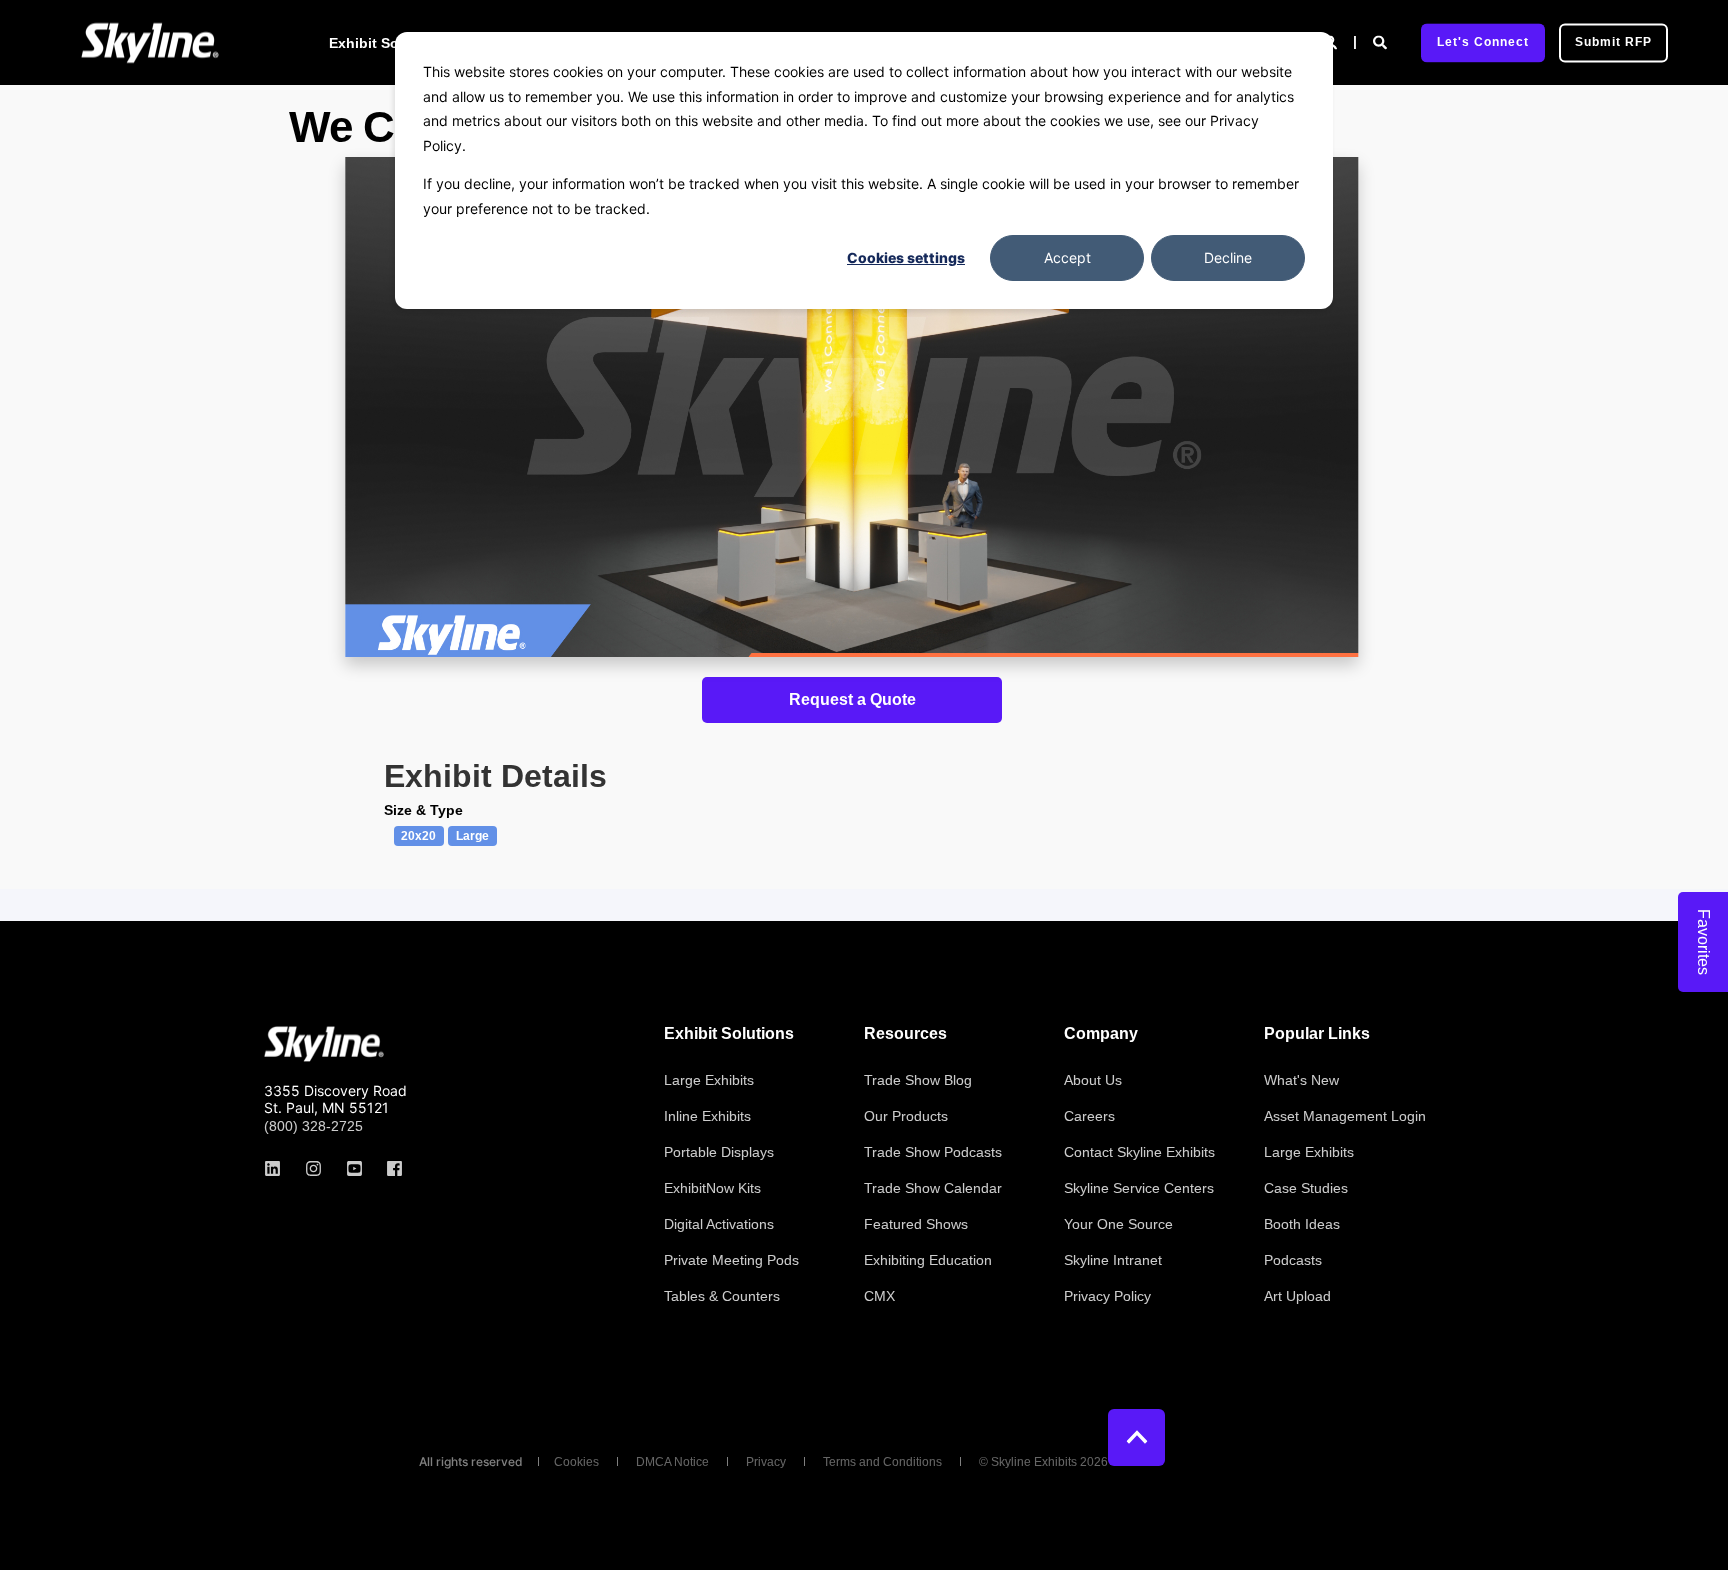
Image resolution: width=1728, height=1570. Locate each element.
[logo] (324, 1044)
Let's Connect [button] (1483, 42)
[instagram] (313, 1168)
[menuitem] (709, 1080)
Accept (1067, 257)
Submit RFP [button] (1613, 42)
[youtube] (354, 1168)
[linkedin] (278, 1168)
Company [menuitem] (1101, 1034)
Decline (1228, 257)
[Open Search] (1382, 41)
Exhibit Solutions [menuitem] (388, 43)
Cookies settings (906, 257)
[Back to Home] (150, 42)
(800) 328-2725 (313, 1126)
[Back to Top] (1136, 1437)
